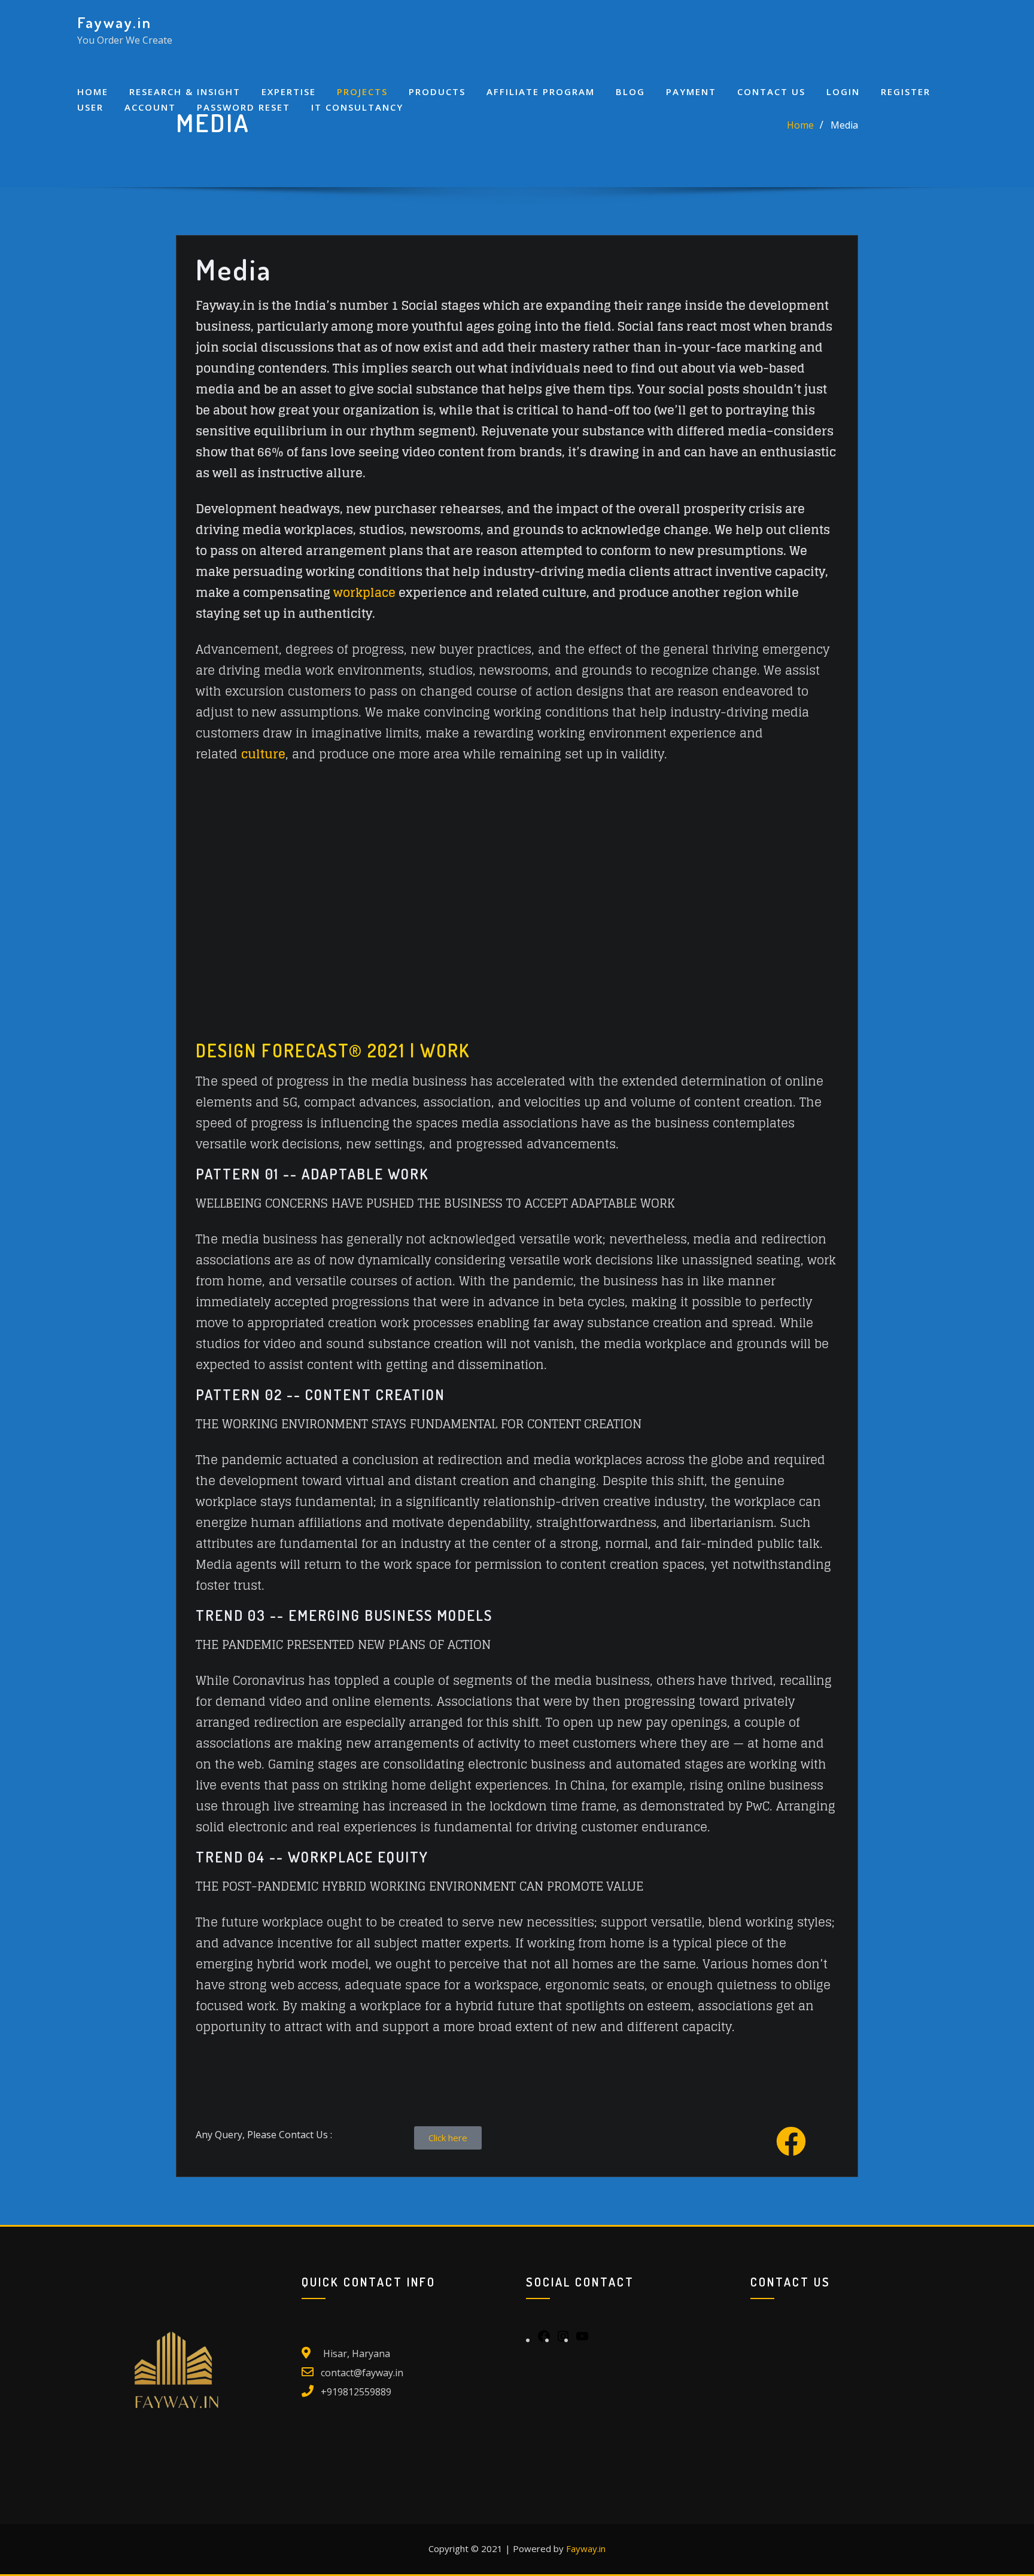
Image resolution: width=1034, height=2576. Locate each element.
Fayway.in (115, 22)
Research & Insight (185, 92)
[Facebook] (544, 2340)
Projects (362, 92)
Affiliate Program (541, 92)
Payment (691, 92)
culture (263, 754)
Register (906, 92)
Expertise (289, 92)
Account (150, 107)
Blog (630, 92)
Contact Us (771, 92)
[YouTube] (582, 2340)
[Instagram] (563, 2340)
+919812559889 (356, 2392)
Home (93, 92)
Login (843, 92)
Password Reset (244, 107)
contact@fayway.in (362, 2373)
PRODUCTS (437, 92)
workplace (364, 593)
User (90, 107)
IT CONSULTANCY (357, 107)
